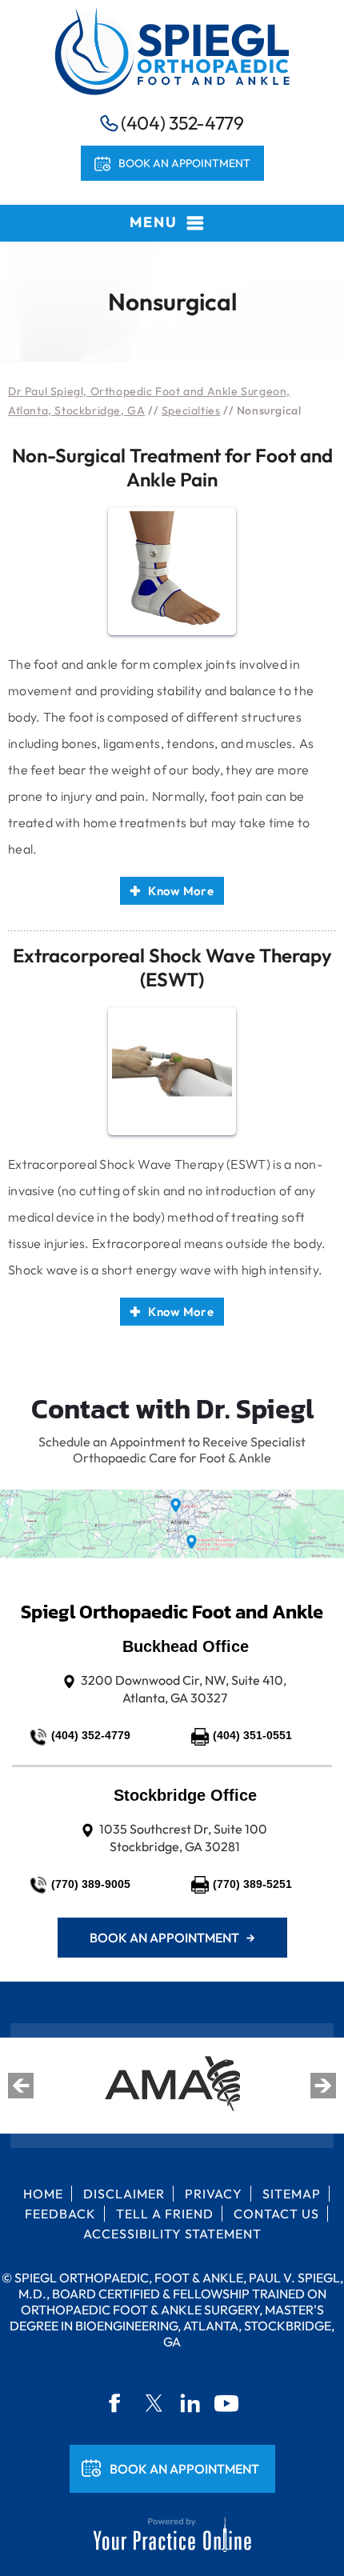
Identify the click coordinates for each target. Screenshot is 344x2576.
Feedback (60, 2214)
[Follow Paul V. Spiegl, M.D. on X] (154, 2403)
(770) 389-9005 (91, 1884)
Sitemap (292, 2194)
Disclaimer (124, 2194)
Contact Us (276, 2214)
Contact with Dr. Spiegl (172, 1409)
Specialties (191, 410)
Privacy (214, 2194)
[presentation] (172, 302)
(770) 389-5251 (252, 1884)
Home (43, 2194)
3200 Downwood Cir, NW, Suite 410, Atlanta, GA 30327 (184, 1689)
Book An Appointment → (172, 1938)
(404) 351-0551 (252, 1735)
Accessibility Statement (172, 2234)
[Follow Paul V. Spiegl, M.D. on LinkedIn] (190, 2403)
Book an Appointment (184, 163)
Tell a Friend (165, 2214)
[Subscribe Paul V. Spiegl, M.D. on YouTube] (227, 2403)
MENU (154, 222)
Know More (181, 891)
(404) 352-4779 (182, 123)
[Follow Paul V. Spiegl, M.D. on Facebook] (117, 2403)
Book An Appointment (184, 2469)
